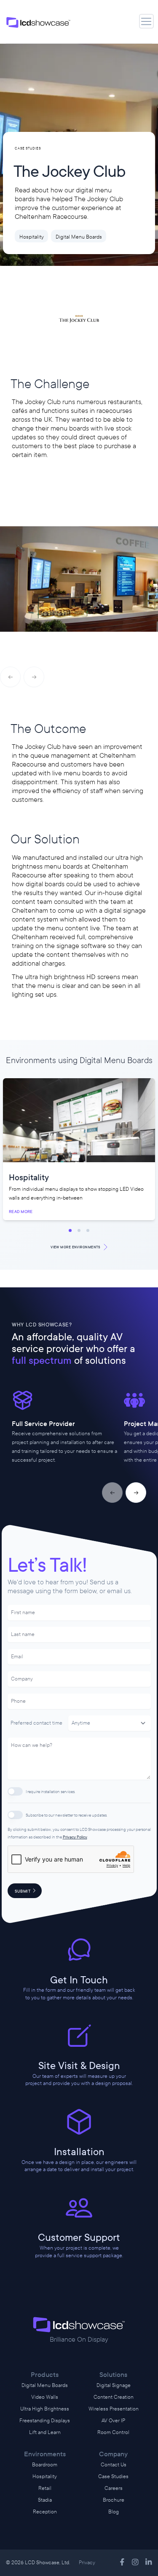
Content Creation (114, 2397)
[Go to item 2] (79, 1230)
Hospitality (45, 2476)
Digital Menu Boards (45, 2385)
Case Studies (113, 2476)
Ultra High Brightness (45, 2409)
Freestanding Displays (45, 2421)
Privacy (87, 2563)
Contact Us (114, 2465)
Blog (114, 2512)
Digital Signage (114, 2385)
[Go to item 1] (70, 1230)
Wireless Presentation (114, 2409)
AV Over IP (113, 2421)
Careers (114, 2488)
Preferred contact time (36, 1723)
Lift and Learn (45, 2432)
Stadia (45, 2500)
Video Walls (45, 2397)
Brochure (114, 2500)
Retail (45, 2488)
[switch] (15, 1791)
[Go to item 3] (88, 1230)
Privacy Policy (75, 1837)
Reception (45, 2512)
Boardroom (45, 2465)
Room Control (113, 2432)
